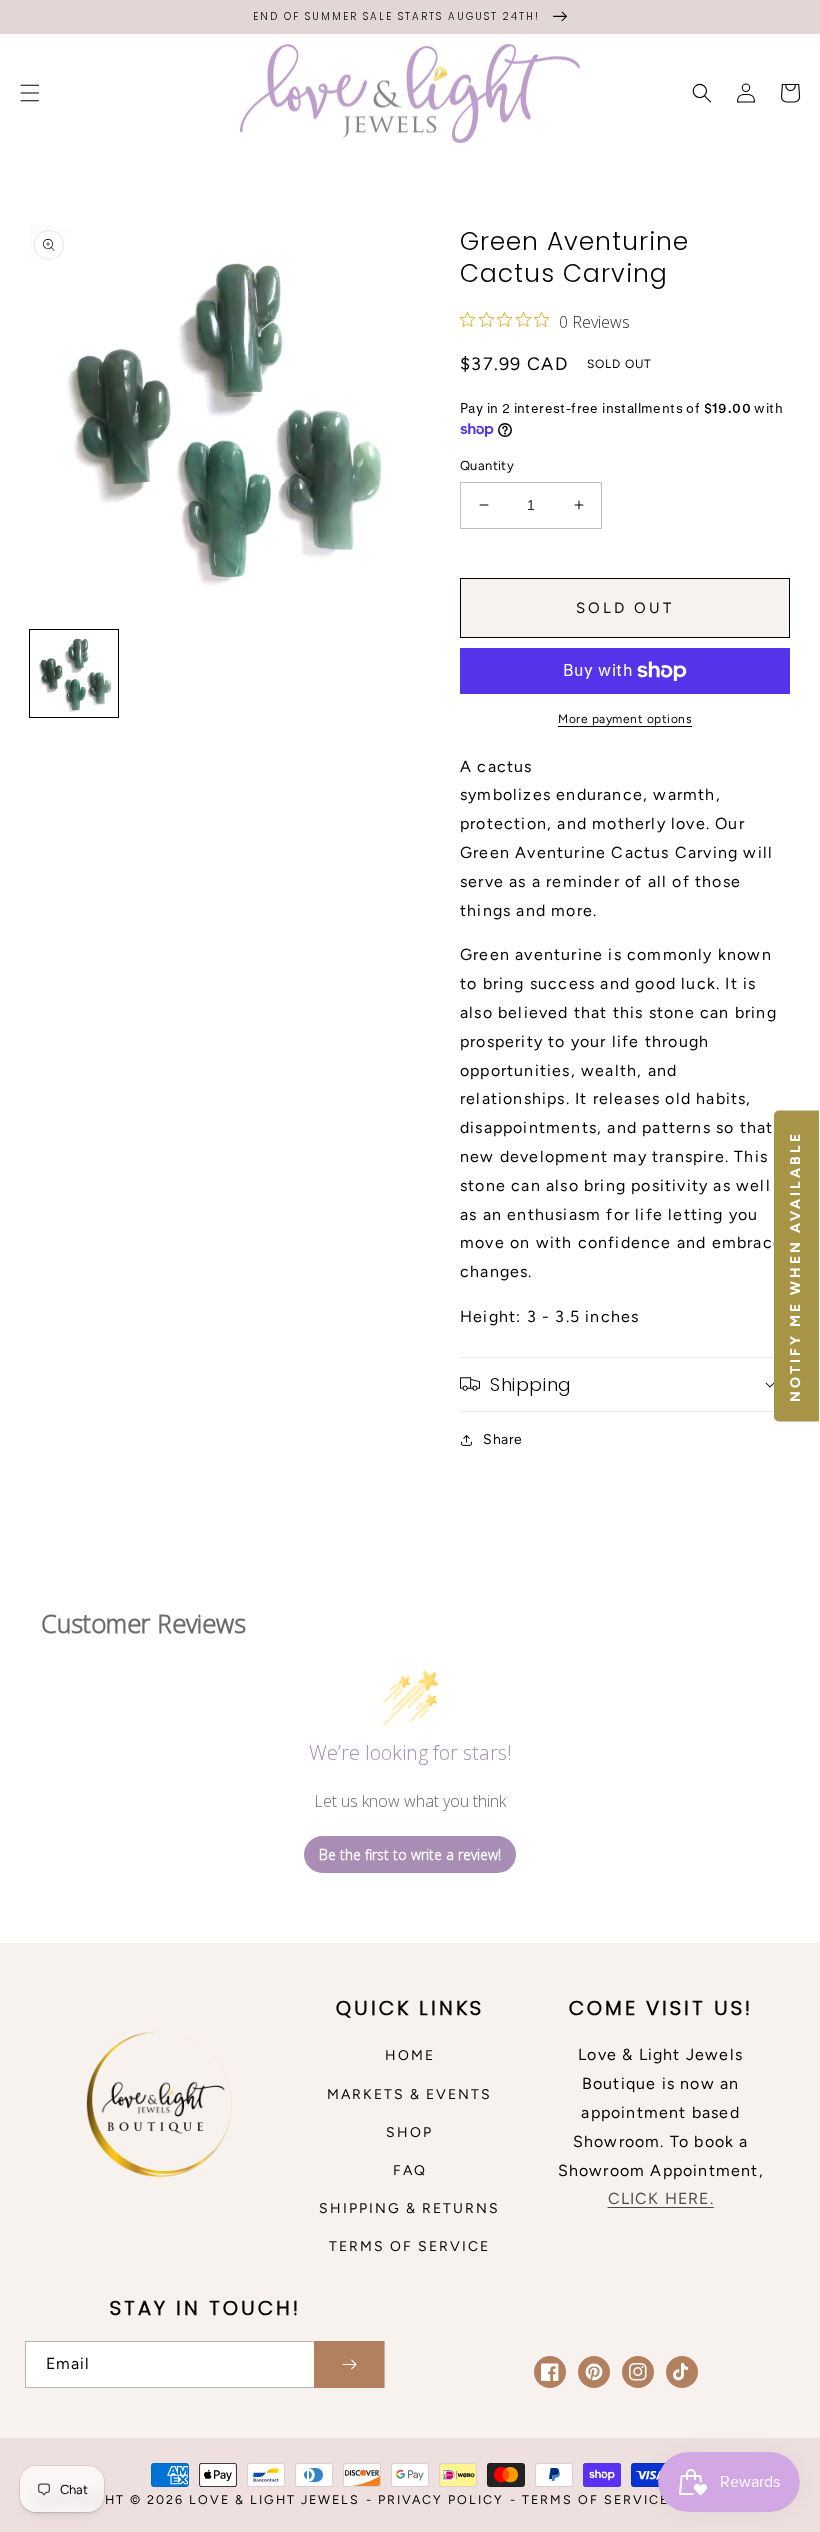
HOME (410, 2055)
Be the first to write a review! (410, 1854)
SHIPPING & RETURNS (409, 2208)
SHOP (409, 2132)
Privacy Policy (441, 2499)
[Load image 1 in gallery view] (74, 674)
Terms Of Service (595, 2499)
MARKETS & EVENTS (409, 2094)
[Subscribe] (349, 2364)
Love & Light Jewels (274, 2499)
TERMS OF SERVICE (409, 2246)
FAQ (410, 2170)
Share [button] (503, 1439)
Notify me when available (795, 1266)
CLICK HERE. (661, 2198)
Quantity (487, 465)
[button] (30, 93)
